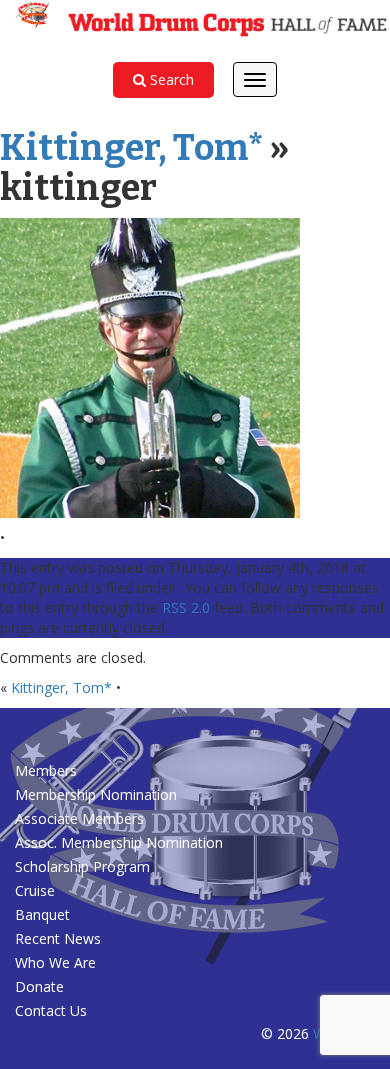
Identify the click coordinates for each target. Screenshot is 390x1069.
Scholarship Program (82, 866)
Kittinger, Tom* (132, 148)
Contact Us (51, 1010)
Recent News (58, 938)
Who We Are (55, 962)
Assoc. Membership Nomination (119, 842)
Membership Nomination (96, 794)
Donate (39, 986)
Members (46, 770)
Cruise (35, 890)
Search (170, 79)
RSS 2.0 (186, 607)
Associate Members (79, 818)
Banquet (42, 914)
